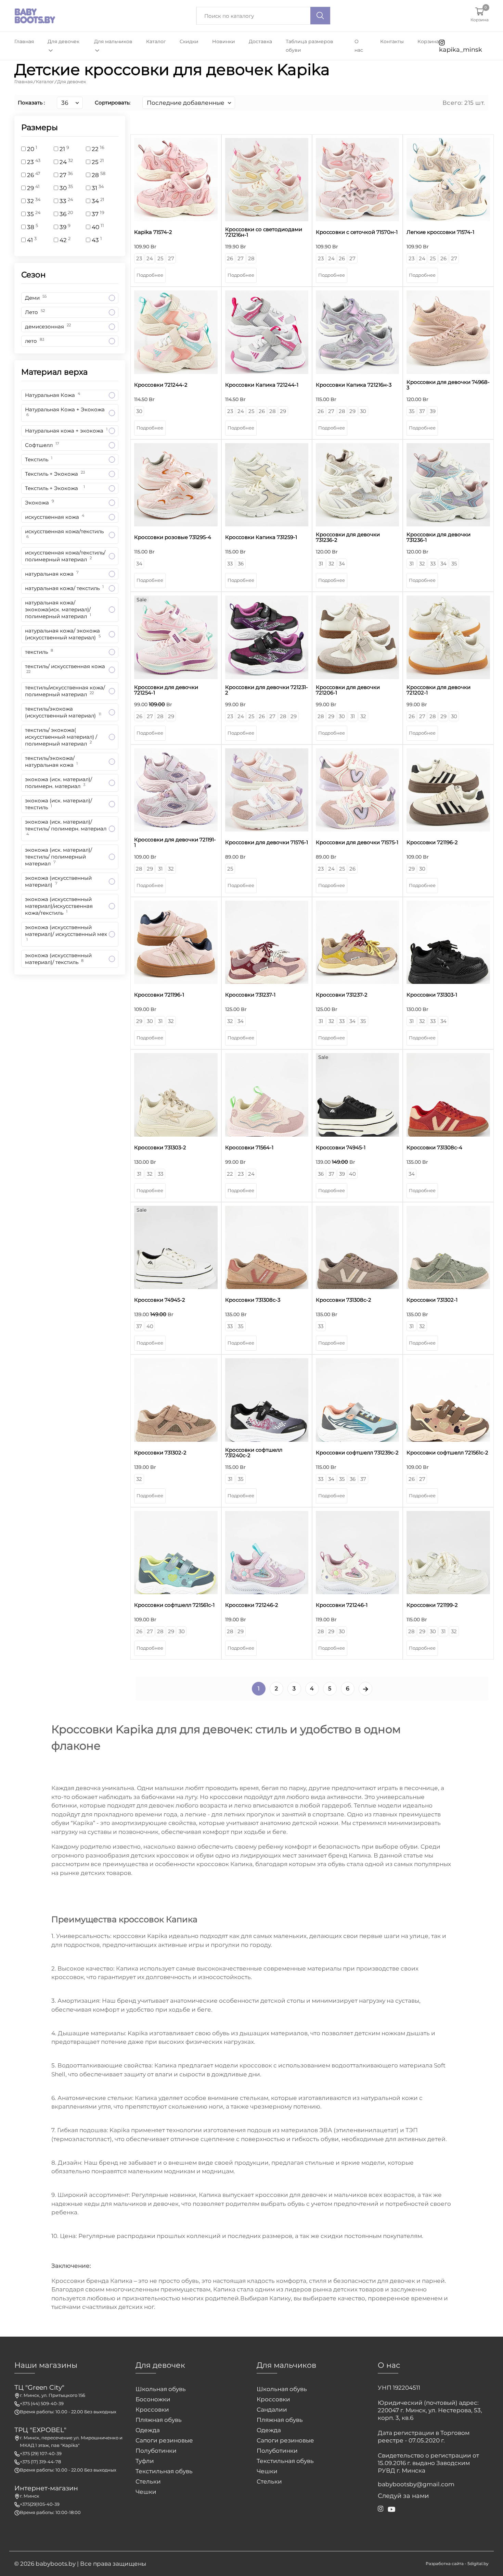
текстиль (39, 652)
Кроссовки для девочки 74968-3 (448, 385)
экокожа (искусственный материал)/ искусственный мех (66, 934)
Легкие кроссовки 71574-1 (440, 232)
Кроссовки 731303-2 (160, 1148)
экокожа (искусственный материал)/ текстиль (58, 959)
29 (283, 411)
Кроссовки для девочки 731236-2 (348, 537)
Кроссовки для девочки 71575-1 (357, 842)
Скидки (189, 41)
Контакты (392, 41)
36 (241, 564)
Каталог (156, 41)
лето (35, 341)
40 (352, 1174)
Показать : (31, 103)
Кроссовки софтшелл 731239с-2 (357, 1453)
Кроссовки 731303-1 (432, 995)
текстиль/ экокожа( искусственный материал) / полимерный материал (61, 737)
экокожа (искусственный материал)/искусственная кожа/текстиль (59, 906)
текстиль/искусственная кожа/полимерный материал (65, 691)
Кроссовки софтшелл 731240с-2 (254, 1453)
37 (422, 411)
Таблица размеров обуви (309, 46)
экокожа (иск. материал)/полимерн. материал (59, 783)
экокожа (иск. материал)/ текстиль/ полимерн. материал (66, 829)
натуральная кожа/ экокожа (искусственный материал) (63, 634)
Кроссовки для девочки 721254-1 (166, 690)
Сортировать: (113, 103)
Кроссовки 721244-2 (161, 385)
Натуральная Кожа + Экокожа (65, 413)
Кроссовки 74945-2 (160, 1300)
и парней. (431, 2281)
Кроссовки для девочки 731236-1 (438, 537)
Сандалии (272, 2410)
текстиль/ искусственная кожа (65, 670)
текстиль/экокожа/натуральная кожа (51, 761)
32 (331, 564)
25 (160, 258)
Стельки (148, 2481)
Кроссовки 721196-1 (159, 995)
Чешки (146, 2492)
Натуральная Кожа (53, 395)
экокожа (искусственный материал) (58, 881)
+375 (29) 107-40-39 (41, 2453)
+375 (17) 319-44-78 (40, 2462)
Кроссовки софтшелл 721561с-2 (447, 1453)
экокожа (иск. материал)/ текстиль (59, 804)
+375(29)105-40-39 (40, 2504)
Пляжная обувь (159, 2420)
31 (321, 564)
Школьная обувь (161, 2389)
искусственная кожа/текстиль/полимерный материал (65, 556)
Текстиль (39, 459)
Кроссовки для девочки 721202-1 (438, 690)
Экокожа (40, 502)
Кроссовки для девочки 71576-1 (267, 842)
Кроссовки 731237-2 (342, 995)
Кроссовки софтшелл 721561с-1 (174, 1605)
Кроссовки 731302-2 (160, 1453)
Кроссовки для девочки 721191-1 (175, 842)
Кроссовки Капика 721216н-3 (354, 385)
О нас (359, 46)
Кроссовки (152, 2410)
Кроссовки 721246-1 (342, 1605)
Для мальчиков (113, 41)
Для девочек (63, 41)
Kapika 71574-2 (153, 232)
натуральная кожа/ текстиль (64, 588)
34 (139, 564)
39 (433, 411)
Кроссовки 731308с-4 (434, 1148)
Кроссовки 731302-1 (432, 1300)
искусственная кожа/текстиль (64, 535)
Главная (24, 41)
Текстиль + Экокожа (55, 473)
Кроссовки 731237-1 (250, 995)
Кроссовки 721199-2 (432, 1605)
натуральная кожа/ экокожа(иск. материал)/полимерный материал (58, 609)
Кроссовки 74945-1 (341, 1148)
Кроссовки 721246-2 (252, 1605)
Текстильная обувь (164, 2471)
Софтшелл (42, 445)
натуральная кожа (52, 573)
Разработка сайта (445, 2564)
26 (230, 258)
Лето (35, 312)
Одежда (148, 2430)
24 (150, 258)
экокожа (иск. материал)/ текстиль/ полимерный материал (59, 857)
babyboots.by (56, 2564)
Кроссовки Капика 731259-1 (261, 537)
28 (251, 258)
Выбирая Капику (266, 2298)
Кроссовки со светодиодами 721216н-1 (264, 232)
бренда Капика (109, 2281)
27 (171, 258)
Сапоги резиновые (164, 2440)
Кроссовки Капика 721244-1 (262, 385)
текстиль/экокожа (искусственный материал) (63, 712)
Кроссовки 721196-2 (432, 842)
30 (139, 411)
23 (139, 258)
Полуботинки (156, 2451)
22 (230, 1174)
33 (230, 564)
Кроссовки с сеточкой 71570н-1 (357, 232)
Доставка (260, 41)
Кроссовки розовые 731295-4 (173, 537)
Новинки (224, 41)
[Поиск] (320, 16)
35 (412, 411)
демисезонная (48, 326)
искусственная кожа (55, 517)
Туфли (145, 2461)
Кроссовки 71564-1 (249, 1148)
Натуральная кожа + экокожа (66, 430)
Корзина (428, 41)
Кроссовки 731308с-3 (253, 1300)
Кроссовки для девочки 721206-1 (348, 690)
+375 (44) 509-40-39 (42, 2403)
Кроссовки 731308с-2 (344, 1300)
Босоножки (153, 2399)
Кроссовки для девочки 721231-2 (267, 690)
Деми (36, 297)
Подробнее (150, 275)
